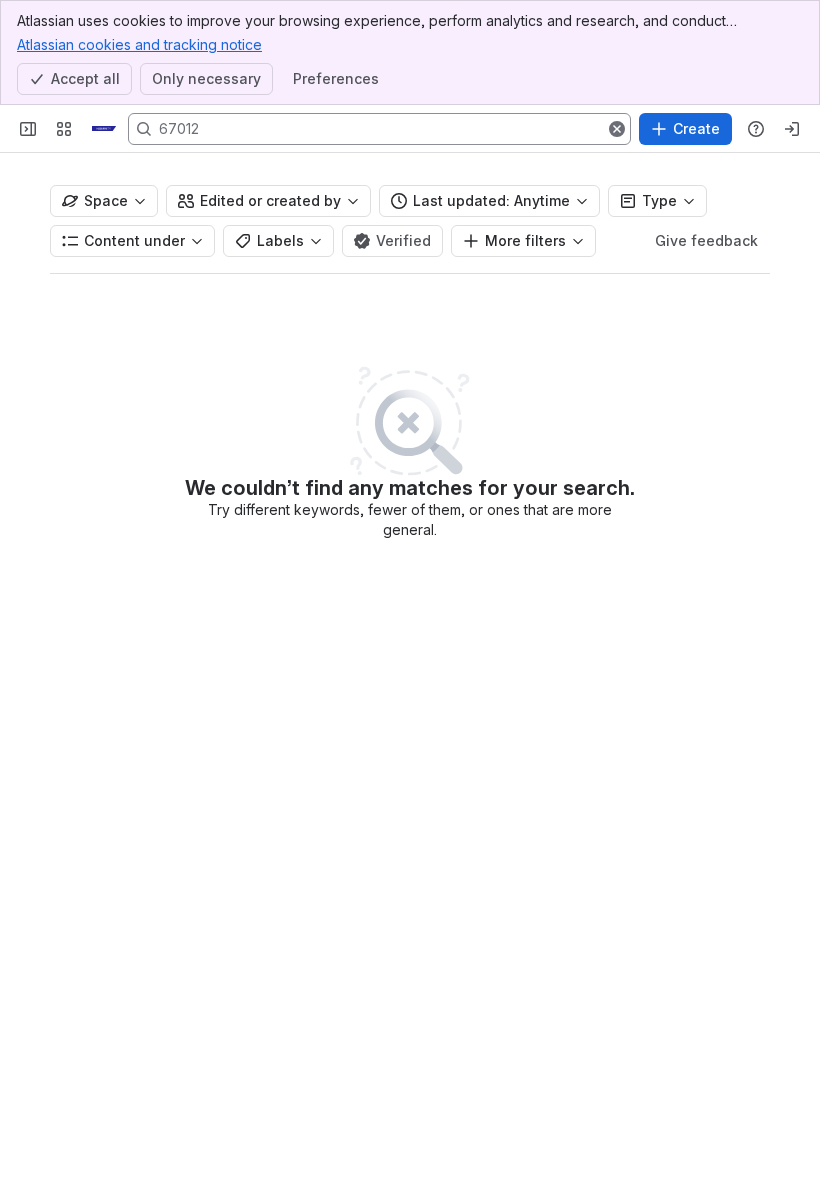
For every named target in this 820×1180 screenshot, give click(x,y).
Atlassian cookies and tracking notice (139, 44)
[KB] (104, 129)
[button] (617, 129)
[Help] (756, 129)
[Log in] (792, 129)
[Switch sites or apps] (64, 129)
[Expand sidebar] (28, 129)
